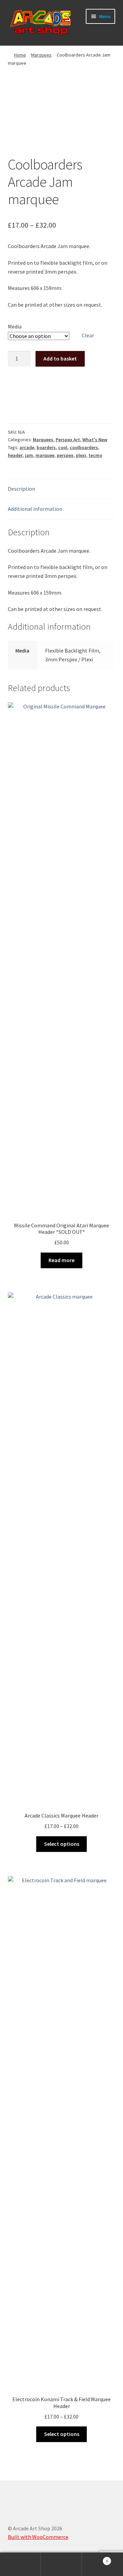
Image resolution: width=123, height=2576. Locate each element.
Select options (62, 1844)
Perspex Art (68, 440)
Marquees (41, 55)
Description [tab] (22, 489)
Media (15, 326)
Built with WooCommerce (38, 2537)
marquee (45, 455)
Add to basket (60, 358)
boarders (46, 447)
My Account (20, 2564)
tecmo (95, 455)
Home (20, 55)
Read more (61, 1260)
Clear (88, 335)
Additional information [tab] (35, 509)
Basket (95, 2558)
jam (29, 455)
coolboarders (84, 447)
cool (63, 447)
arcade (27, 447)
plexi (81, 455)
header (15, 455)
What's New (95, 440)
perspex (65, 455)
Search (61, 2564)
